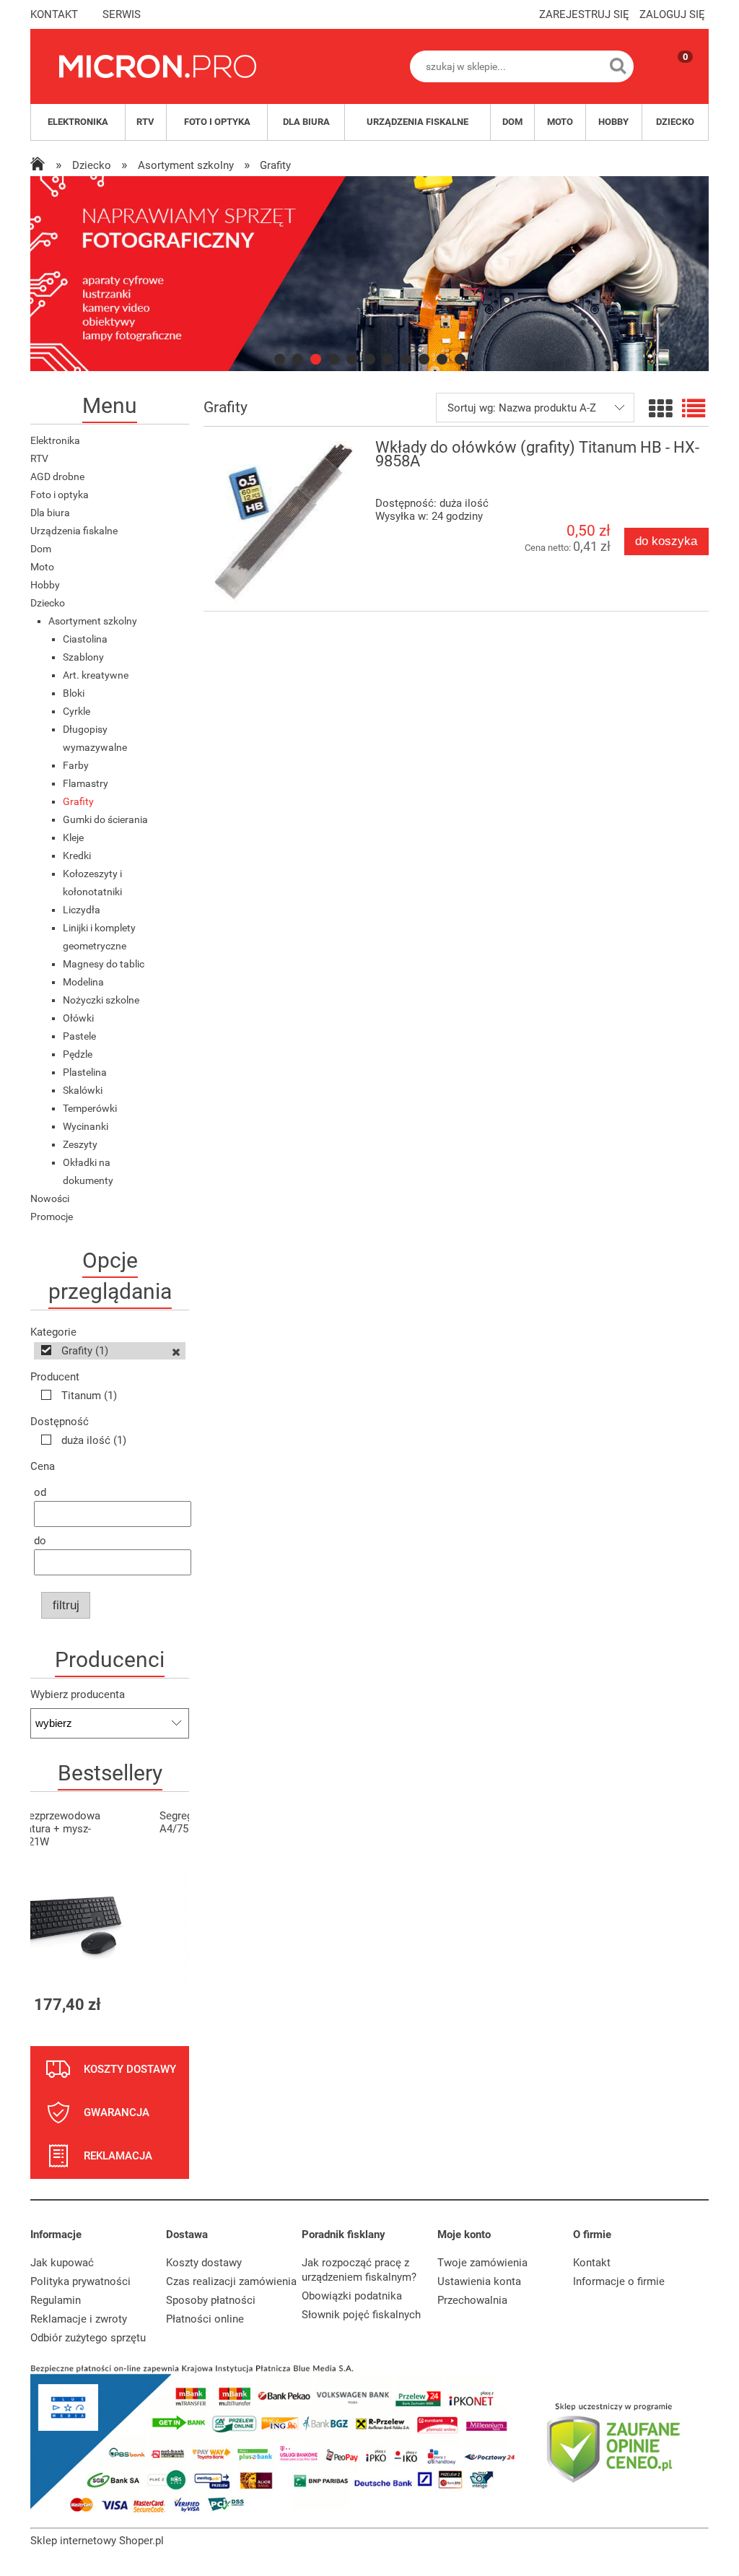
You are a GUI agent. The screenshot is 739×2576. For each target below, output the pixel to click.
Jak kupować (62, 2263)
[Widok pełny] (694, 409)
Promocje (52, 1217)
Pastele (79, 1036)
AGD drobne (57, 477)
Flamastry (86, 783)
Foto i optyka (60, 495)
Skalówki (83, 1090)
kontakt (54, 14)
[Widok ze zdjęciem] (660, 409)
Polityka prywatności (80, 2281)
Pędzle (78, 1054)
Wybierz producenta (78, 1694)
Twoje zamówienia (482, 2263)
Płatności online (205, 2319)
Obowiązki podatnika (352, 2296)
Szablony (83, 657)
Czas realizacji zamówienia (231, 2281)
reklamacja (118, 2156)
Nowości (50, 1198)
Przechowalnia (472, 2300)
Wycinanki (86, 1126)
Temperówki (90, 1108)
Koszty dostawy (204, 2263)
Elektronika (55, 440)
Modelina (83, 982)
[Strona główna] (158, 66)
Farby (76, 765)
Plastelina (85, 1072)
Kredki (77, 856)
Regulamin (56, 2300)
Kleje (73, 837)
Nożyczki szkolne (101, 1000)
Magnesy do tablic (104, 964)
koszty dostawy (130, 2069)
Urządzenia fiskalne (74, 531)
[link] (369, 274)
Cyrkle (76, 711)
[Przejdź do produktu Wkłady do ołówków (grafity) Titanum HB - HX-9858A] (284, 522)
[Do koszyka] (165, 2005)
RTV (39, 458)
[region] (369, 274)
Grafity (78, 801)
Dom (41, 549)
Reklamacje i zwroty (79, 2319)
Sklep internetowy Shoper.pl (97, 2541)
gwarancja (117, 2112)
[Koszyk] (671, 79)
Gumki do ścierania (105, 819)
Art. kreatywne (96, 675)
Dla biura (50, 513)
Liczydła (82, 910)
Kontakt (592, 2263)
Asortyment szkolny (93, 621)
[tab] (280, 359)
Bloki (74, 693)
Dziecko (48, 603)
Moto (42, 567)
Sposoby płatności (211, 2300)
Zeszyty (80, 1144)
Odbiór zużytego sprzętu (88, 2338)
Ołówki (78, 1018)
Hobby (45, 585)
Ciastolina (85, 639)
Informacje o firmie (619, 2281)
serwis (122, 14)
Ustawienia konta (479, 2281)
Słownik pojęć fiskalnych (361, 2315)
